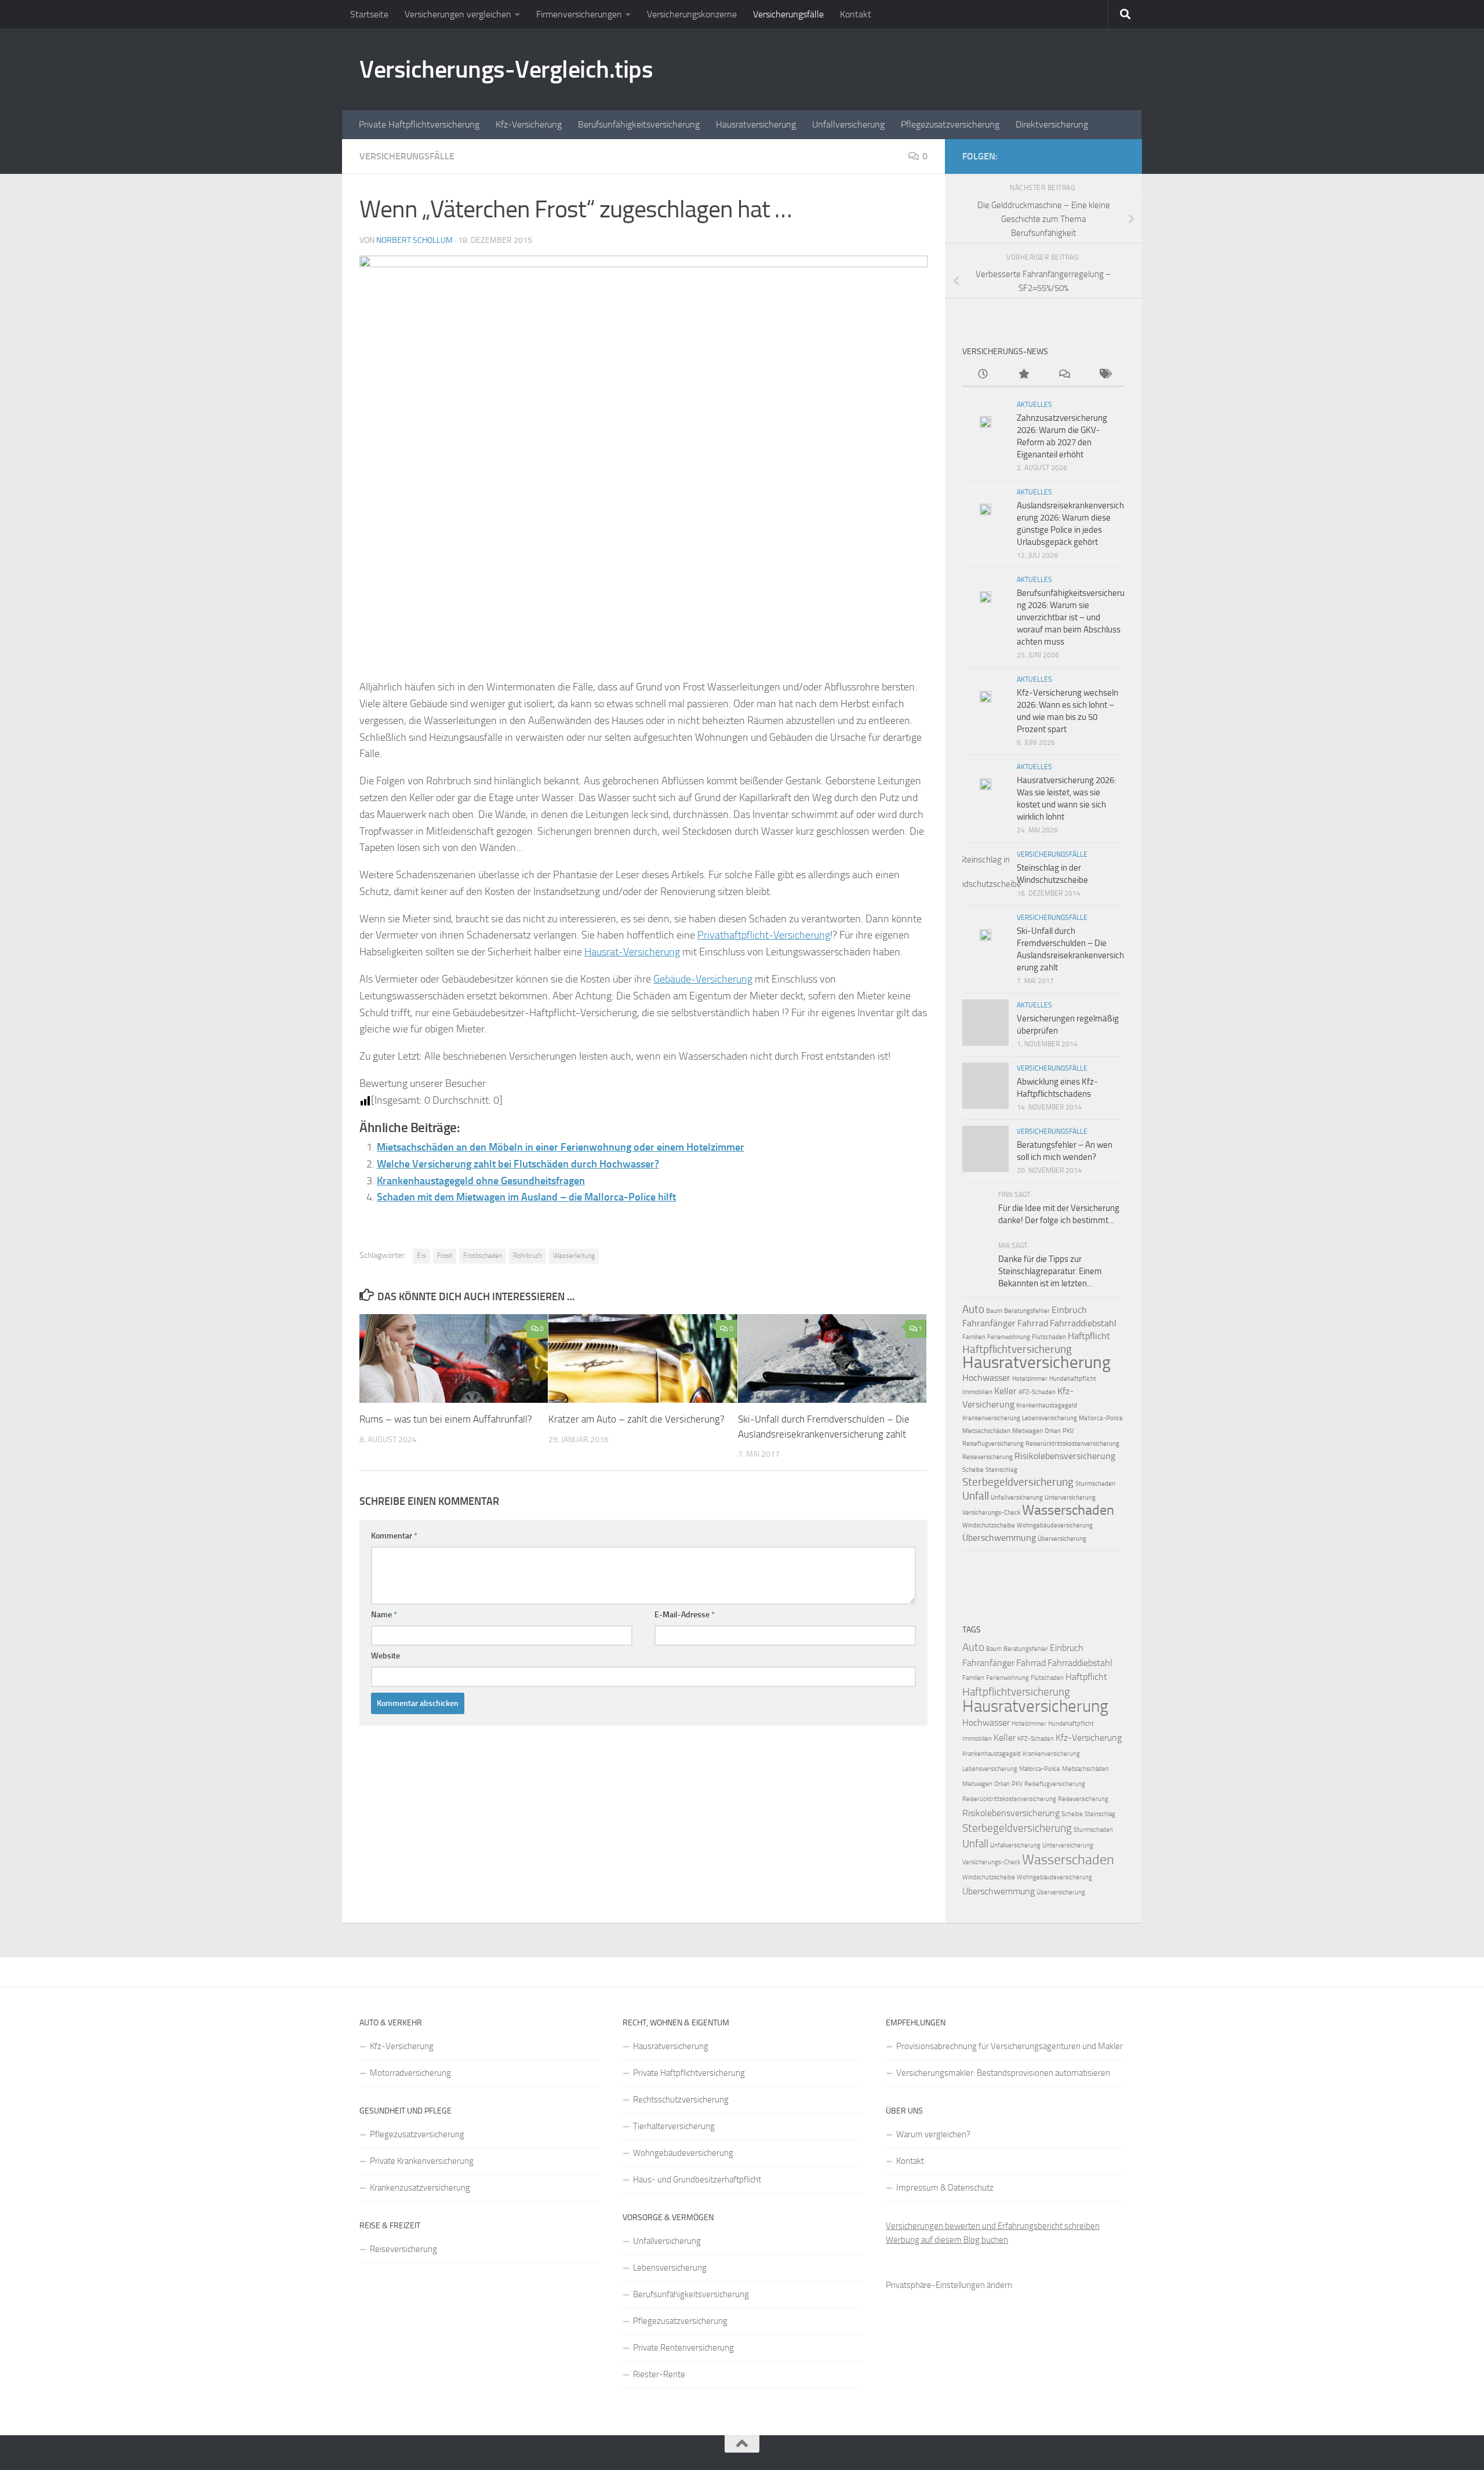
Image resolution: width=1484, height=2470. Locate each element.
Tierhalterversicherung (674, 2126)
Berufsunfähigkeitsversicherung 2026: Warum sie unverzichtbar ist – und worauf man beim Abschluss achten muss (1071, 617)
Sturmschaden (1095, 1484)
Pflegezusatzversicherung (950, 124)
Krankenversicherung (991, 1418)
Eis (421, 1256)
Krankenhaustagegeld (1047, 1405)
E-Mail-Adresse (685, 1615)
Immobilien (977, 1392)
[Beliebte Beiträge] (1023, 375)
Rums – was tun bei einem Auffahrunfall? (446, 1419)
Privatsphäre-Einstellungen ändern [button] (949, 2285)
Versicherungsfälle (788, 14)
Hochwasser (986, 1378)
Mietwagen (1027, 1431)
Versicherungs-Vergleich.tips (506, 70)
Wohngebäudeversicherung (1055, 1525)
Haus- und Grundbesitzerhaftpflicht (697, 2180)
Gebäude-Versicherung (703, 979)
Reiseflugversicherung (993, 1444)
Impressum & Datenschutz (945, 2188)
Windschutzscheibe (989, 1525)
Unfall (976, 1496)
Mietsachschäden (986, 1431)
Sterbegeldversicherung (1018, 1482)
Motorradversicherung (410, 2073)
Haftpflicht (1089, 1336)
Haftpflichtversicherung (1017, 1349)
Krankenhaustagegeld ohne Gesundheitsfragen (481, 1181)
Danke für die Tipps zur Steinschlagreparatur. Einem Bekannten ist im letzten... (1050, 1271)
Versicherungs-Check (991, 1513)
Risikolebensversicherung (1065, 1456)
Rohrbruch (528, 1256)
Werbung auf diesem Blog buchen (947, 2240)
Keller (1005, 1391)
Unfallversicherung (848, 124)
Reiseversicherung (987, 1457)
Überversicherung (1062, 1539)
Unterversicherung (1070, 1498)
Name (384, 1615)
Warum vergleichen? (933, 2134)
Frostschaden (483, 1256)
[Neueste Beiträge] (983, 375)
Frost (445, 1256)
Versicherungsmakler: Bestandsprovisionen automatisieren (1003, 2073)
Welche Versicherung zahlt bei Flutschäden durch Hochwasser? (518, 1164)
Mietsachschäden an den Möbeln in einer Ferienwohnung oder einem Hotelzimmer (561, 1147)
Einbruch (1069, 1310)
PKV (1068, 1431)
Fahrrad (1033, 1323)
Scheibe (973, 1470)
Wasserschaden (1068, 1510)
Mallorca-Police (1101, 1418)
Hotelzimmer (1030, 1379)
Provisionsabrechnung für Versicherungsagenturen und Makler (1010, 2046)
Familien (974, 1337)
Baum (994, 1311)
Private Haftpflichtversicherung (419, 124)
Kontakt (856, 14)
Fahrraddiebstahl (1083, 1323)
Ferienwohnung (1009, 1337)
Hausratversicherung (756, 124)
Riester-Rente (659, 2374)
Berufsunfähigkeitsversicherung (639, 124)
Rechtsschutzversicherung (681, 2100)
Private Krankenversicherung (422, 2161)
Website (385, 1656)
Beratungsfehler (1027, 1311)
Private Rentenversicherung (683, 2348)
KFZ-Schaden (1037, 1392)
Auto (973, 1309)
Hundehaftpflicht (1073, 1379)
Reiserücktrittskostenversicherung (1072, 1444)
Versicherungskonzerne (692, 14)
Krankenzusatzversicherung (420, 2188)
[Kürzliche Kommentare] (1064, 375)
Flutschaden (1049, 1337)
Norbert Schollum (414, 240)
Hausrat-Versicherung (632, 952)
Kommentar (394, 1536)
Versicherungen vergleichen (458, 14)
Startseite (369, 14)
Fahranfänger (989, 1323)
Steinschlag (1001, 1470)
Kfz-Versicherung (529, 124)
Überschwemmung (999, 1538)
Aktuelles (1034, 405)
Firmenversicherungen (579, 14)
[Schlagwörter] (1104, 375)
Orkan (1053, 1431)
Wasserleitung (574, 1256)
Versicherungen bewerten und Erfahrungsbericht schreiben (993, 2226)
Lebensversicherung (1050, 1418)
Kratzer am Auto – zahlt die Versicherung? (636, 1419)
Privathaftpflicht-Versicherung (764, 935)
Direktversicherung (1052, 124)
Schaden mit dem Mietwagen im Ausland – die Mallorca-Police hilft (526, 1197)
